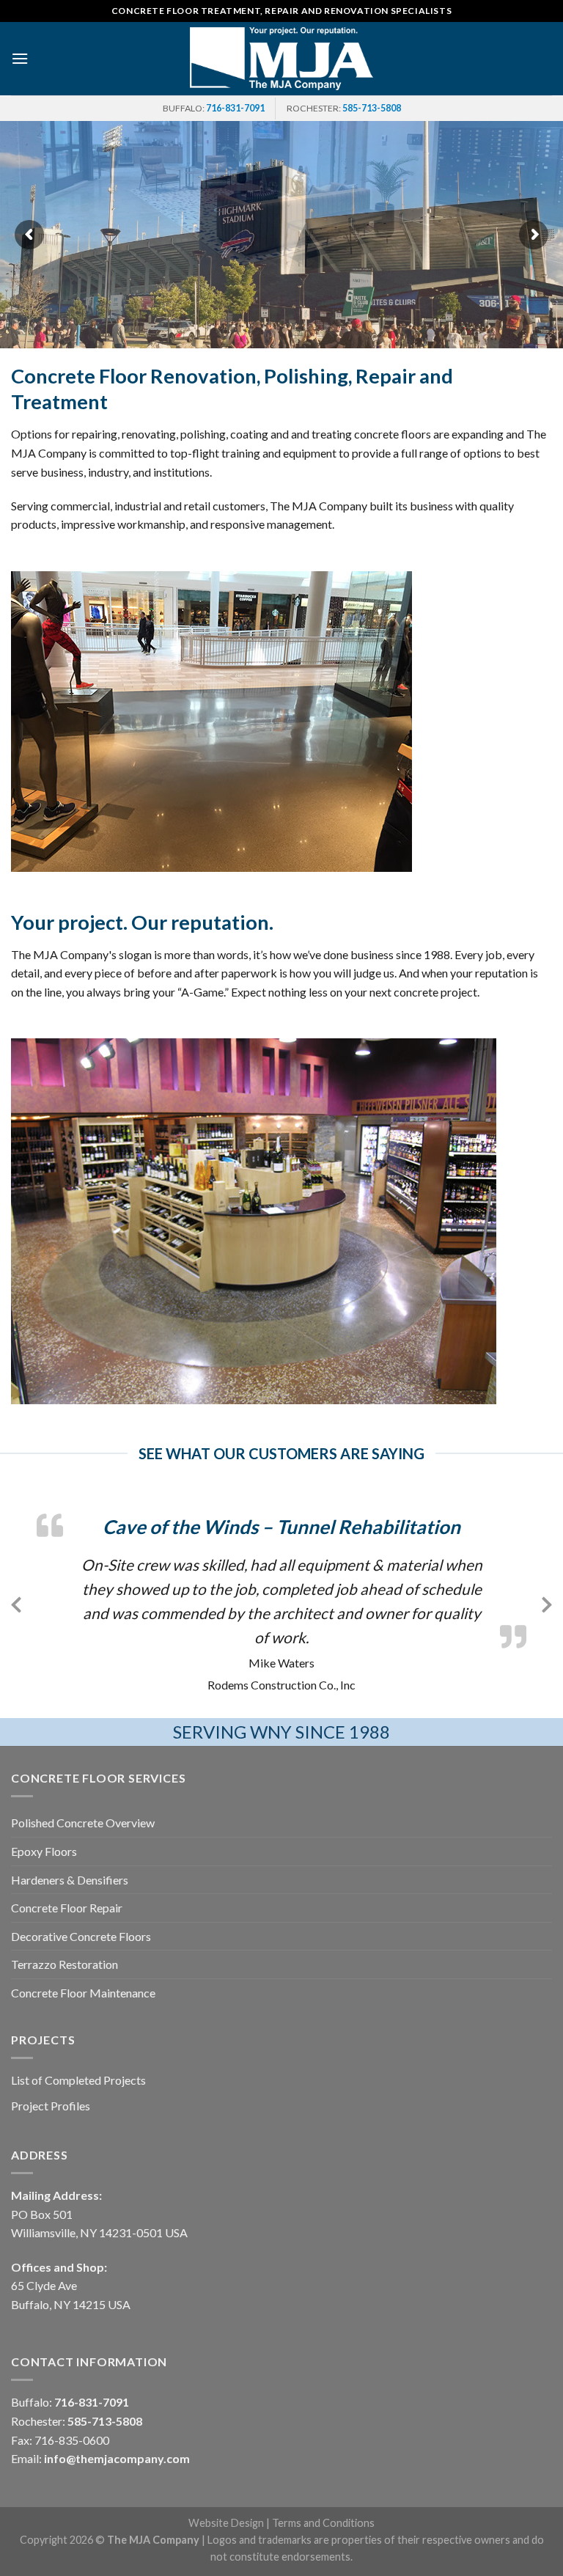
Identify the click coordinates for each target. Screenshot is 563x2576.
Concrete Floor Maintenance (83, 1993)
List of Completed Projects (78, 2080)
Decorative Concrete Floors (81, 1936)
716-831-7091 (235, 108)
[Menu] (20, 58)
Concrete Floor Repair (67, 1908)
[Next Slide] (547, 1602)
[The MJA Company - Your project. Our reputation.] (281, 58)
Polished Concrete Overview (83, 1823)
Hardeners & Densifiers (70, 1880)
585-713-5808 (372, 108)
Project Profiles (51, 2106)
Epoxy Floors (44, 1851)
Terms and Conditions (323, 2523)
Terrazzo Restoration (65, 1964)
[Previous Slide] (16, 1602)
